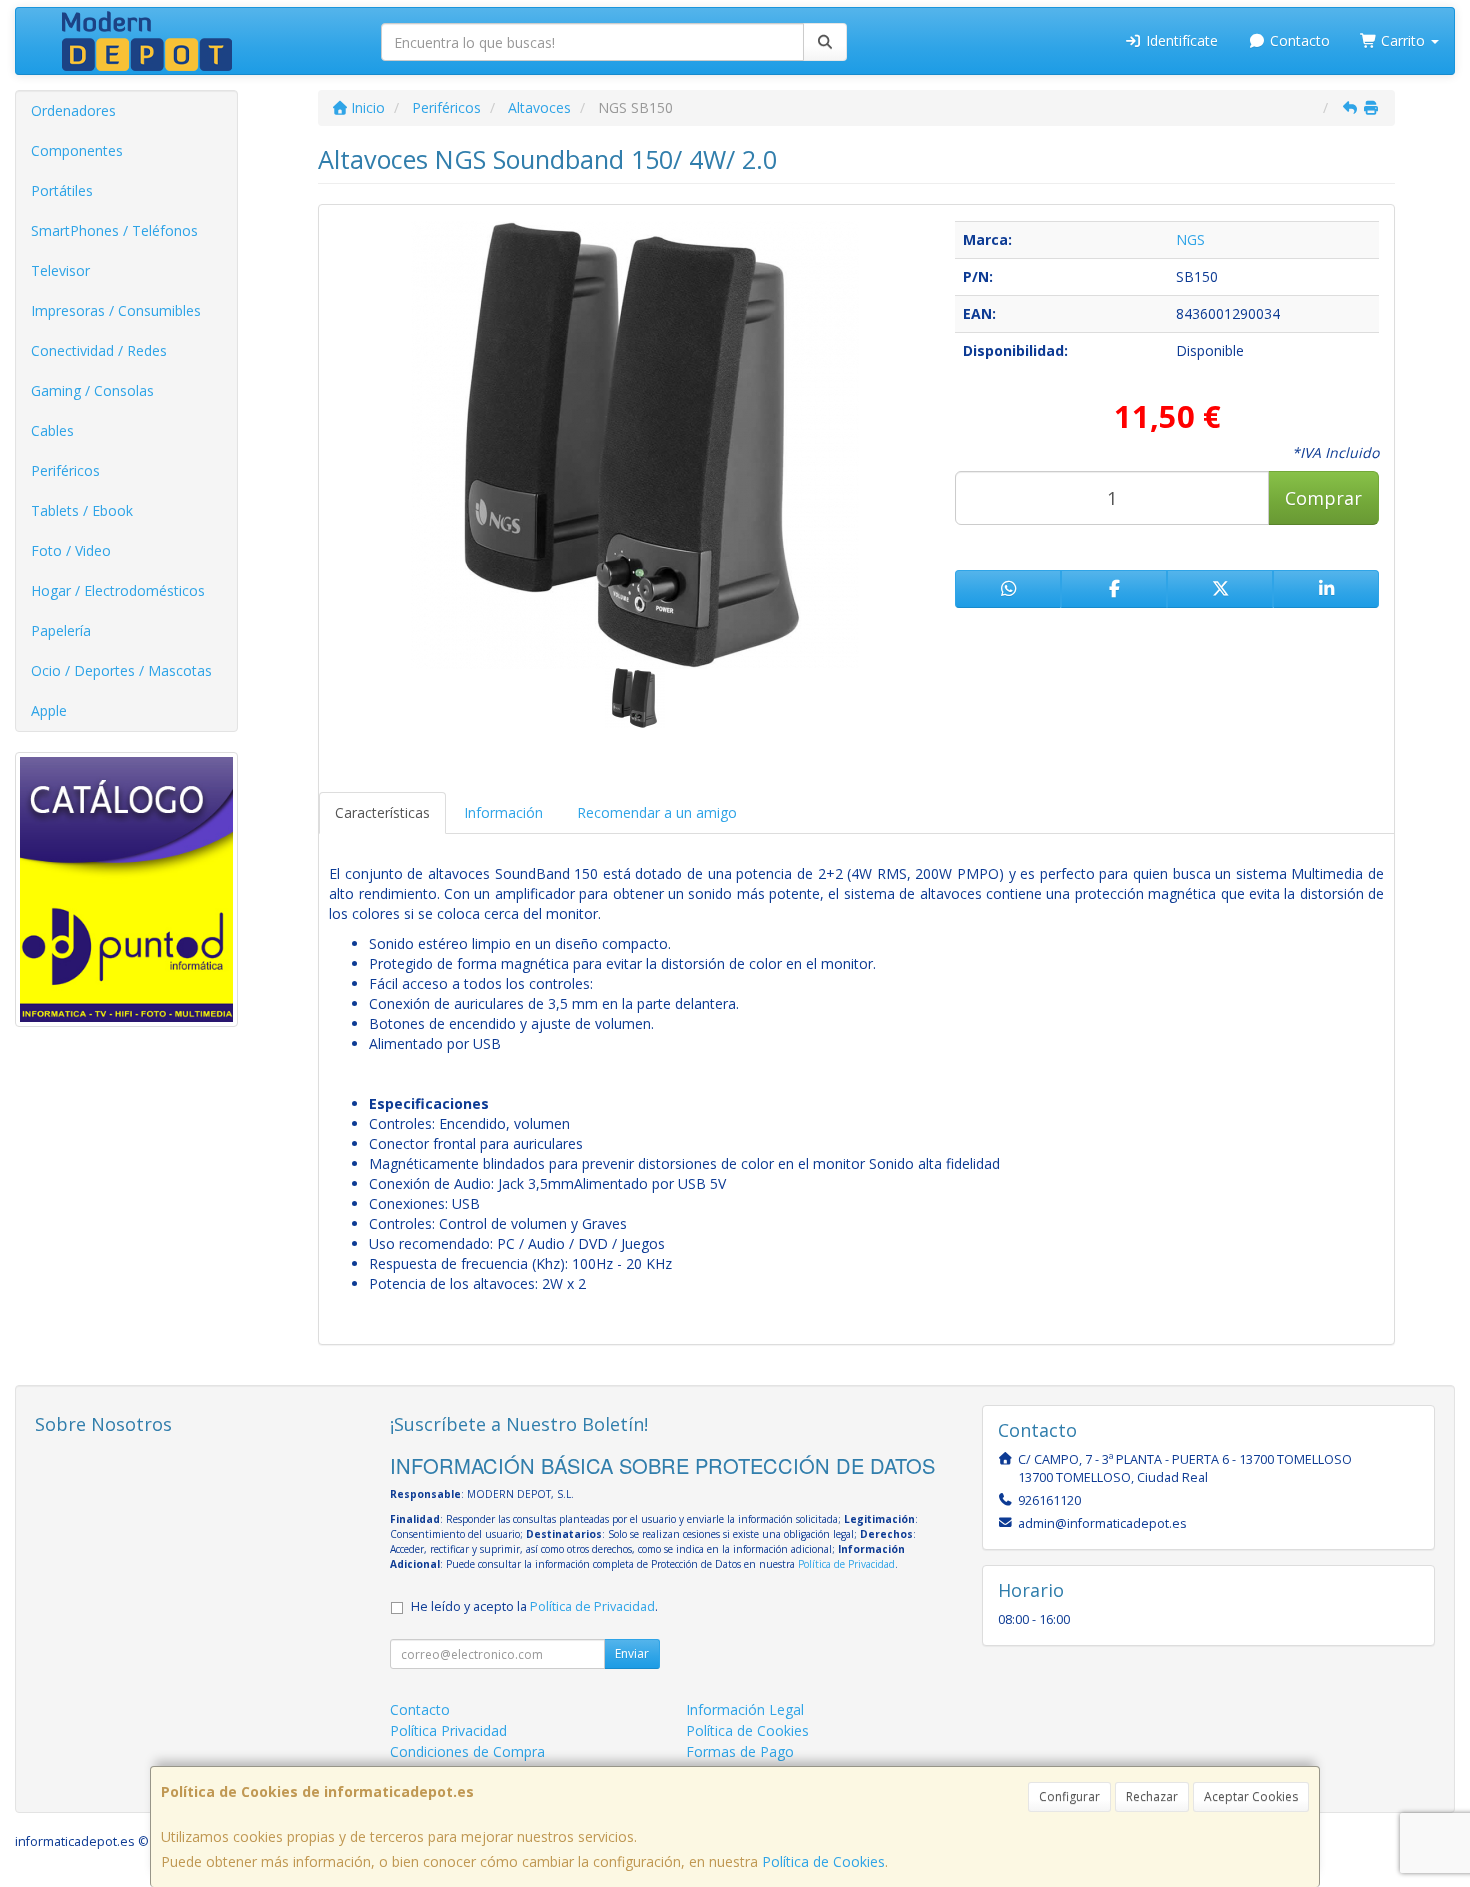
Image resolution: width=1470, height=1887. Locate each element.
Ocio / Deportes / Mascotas (121, 670)
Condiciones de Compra (467, 1751)
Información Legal (745, 1709)
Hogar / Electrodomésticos (118, 590)
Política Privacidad (448, 1730)
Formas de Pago (740, 1751)
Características (382, 812)
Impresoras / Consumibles (116, 310)
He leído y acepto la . (534, 1606)
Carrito (1403, 40)
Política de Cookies (823, 1861)
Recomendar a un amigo (657, 812)
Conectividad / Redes (99, 350)
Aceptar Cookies (1251, 1796)
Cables (52, 430)
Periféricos (65, 470)
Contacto (1298, 40)
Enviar (632, 1653)
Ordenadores (73, 110)
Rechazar (1152, 1796)
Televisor (60, 270)
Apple (49, 710)
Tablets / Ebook (82, 510)
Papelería (61, 630)
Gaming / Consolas (92, 390)
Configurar (1069, 1796)
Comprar (1323, 498)
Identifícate (1180, 40)
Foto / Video (71, 550)
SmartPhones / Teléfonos (114, 230)
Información (503, 812)
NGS (1190, 239)
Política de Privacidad (846, 1564)
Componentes (77, 150)
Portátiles (62, 190)
